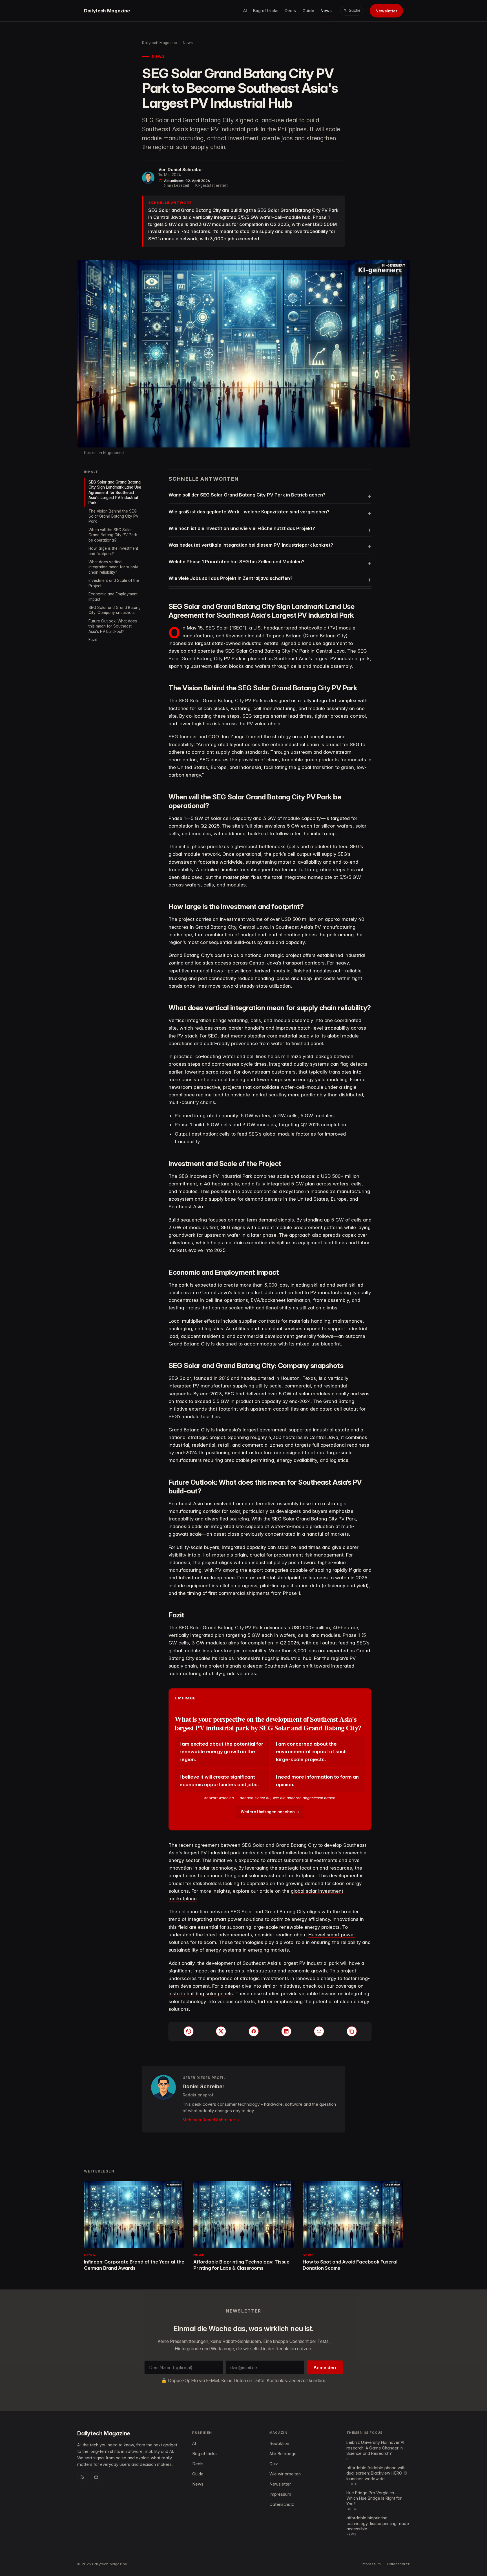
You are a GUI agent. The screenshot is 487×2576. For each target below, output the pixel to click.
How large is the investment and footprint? (113, 551)
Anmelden (325, 2367)
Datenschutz (282, 2504)
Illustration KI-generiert (104, 453)
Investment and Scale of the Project (114, 583)
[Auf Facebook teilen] (254, 2031)
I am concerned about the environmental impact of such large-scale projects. (311, 1752)
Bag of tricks (266, 11)
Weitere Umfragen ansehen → (270, 1812)
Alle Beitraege (283, 2454)
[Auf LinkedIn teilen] (286, 2031)
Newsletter (386, 11)
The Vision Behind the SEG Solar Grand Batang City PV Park (113, 516)
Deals (290, 11)
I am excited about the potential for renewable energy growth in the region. (221, 1752)
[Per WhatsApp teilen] (189, 2031)
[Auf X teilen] (221, 2031)
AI (245, 11)
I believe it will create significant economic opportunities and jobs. (219, 1781)
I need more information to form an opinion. (317, 1781)
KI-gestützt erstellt (212, 185)
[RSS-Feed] (82, 2477)
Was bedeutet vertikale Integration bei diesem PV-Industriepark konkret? (251, 545)
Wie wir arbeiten (285, 2474)
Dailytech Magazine (107, 11)
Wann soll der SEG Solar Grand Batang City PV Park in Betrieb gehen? (247, 495)
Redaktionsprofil (199, 2095)
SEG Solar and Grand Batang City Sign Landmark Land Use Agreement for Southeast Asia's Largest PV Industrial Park (115, 492)
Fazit (93, 640)
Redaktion (279, 2444)
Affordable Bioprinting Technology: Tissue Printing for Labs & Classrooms (241, 2265)
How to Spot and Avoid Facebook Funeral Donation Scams (350, 2265)
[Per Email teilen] (319, 2031)
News (326, 11)
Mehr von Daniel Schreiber (209, 2120)
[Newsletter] (96, 2477)
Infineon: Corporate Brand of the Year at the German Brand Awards (134, 2265)
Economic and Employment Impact (113, 597)
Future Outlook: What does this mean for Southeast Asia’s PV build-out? (113, 626)
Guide (308, 11)
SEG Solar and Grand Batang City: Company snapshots (115, 610)
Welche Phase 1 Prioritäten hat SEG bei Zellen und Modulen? (236, 562)
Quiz (274, 2464)
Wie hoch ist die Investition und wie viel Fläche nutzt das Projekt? (242, 528)
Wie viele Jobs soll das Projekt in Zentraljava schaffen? (231, 578)
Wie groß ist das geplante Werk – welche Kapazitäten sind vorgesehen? (249, 512)
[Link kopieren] (352, 2031)
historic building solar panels (201, 1994)
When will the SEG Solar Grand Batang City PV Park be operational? (113, 535)
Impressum (280, 2494)
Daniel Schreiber (185, 170)
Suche (355, 10)
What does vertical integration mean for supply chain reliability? (113, 567)
